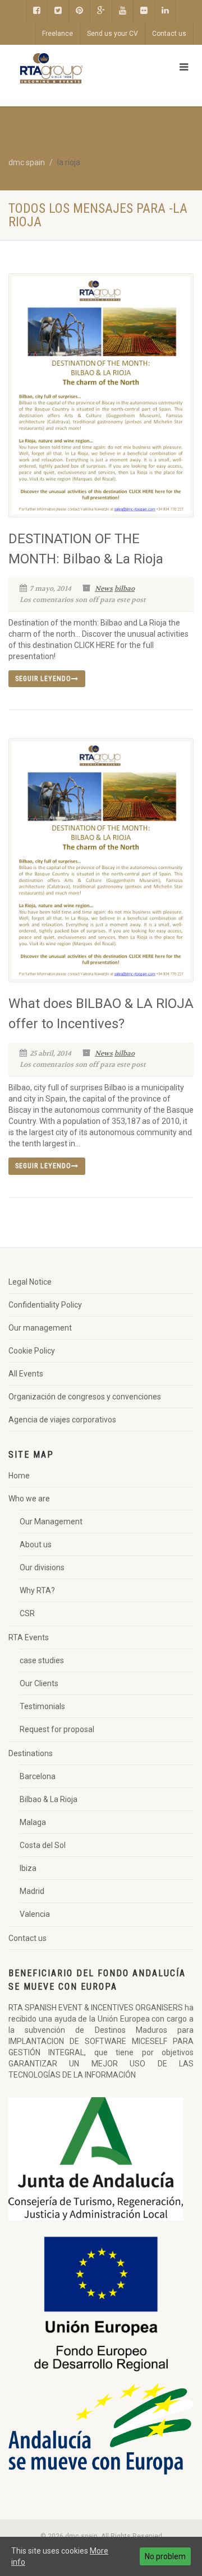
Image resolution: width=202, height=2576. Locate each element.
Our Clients (39, 1683)
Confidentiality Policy (45, 1305)
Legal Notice (30, 1282)
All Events (26, 1374)
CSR (27, 1613)
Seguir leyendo (43, 679)
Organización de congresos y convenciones (85, 1397)
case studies (42, 1660)
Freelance (58, 34)
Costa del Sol (43, 1845)
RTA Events (29, 1637)
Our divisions (42, 1567)
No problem (165, 2556)
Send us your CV (113, 34)
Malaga (33, 1822)
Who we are (29, 1499)
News (104, 589)
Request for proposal (57, 1729)
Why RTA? (37, 1590)
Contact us (169, 34)
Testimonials (42, 1706)
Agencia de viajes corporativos (62, 1420)
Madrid (32, 1891)
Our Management (51, 1522)
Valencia (35, 1914)
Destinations (31, 1753)
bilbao (125, 589)
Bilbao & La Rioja (49, 1799)
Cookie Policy (32, 1351)
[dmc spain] (67, 68)
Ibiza (28, 1868)
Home (19, 1476)
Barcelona (38, 1776)
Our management (40, 1328)
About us (36, 1544)
